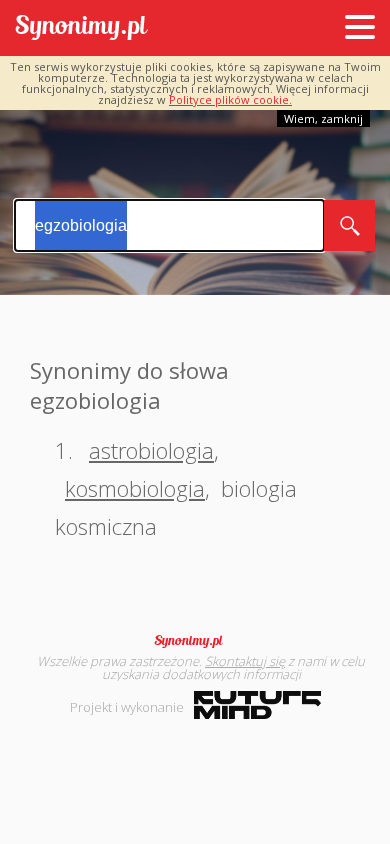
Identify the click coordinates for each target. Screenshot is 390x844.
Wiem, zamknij (323, 118)
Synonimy (195, 641)
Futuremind (257, 705)
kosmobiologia (135, 488)
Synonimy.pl (81, 28)
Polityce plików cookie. (230, 99)
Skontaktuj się (245, 661)
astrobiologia (151, 450)
